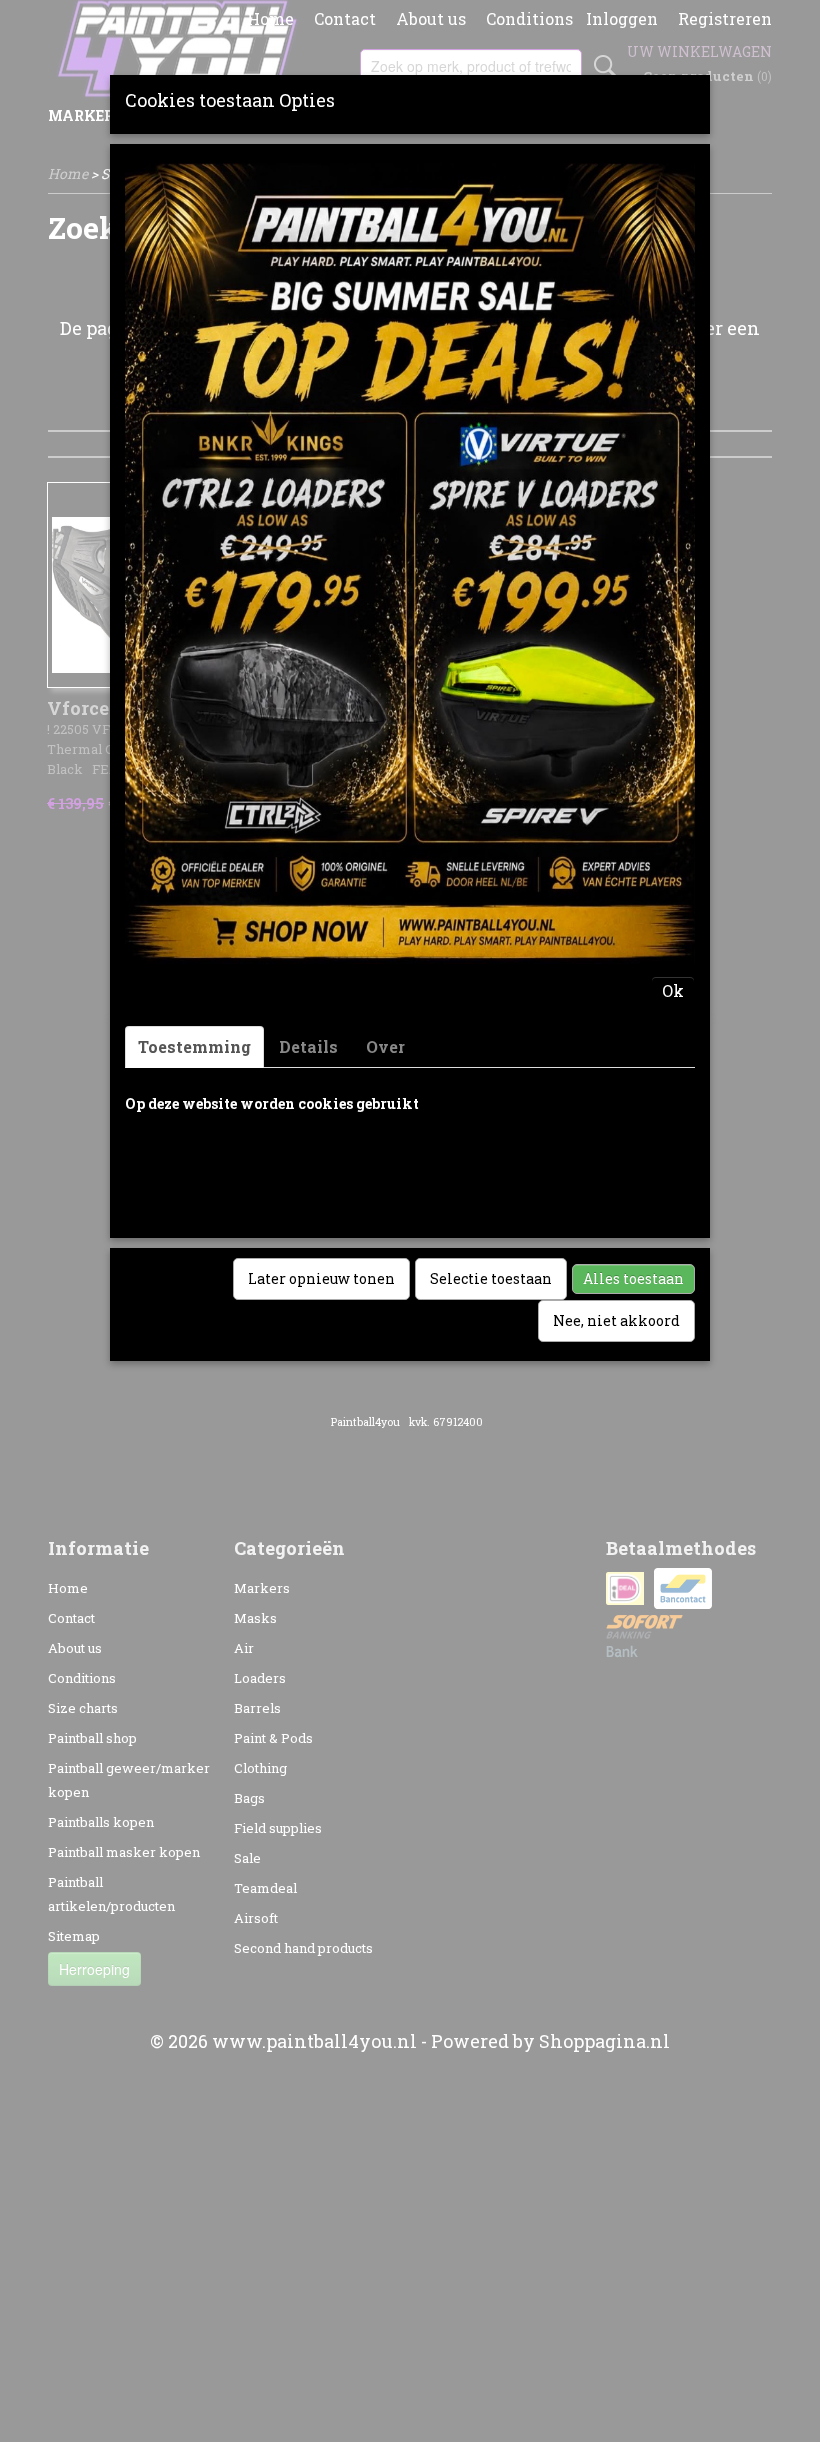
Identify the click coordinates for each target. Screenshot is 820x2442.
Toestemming (194, 1046)
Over (385, 1046)
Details (308, 1046)
